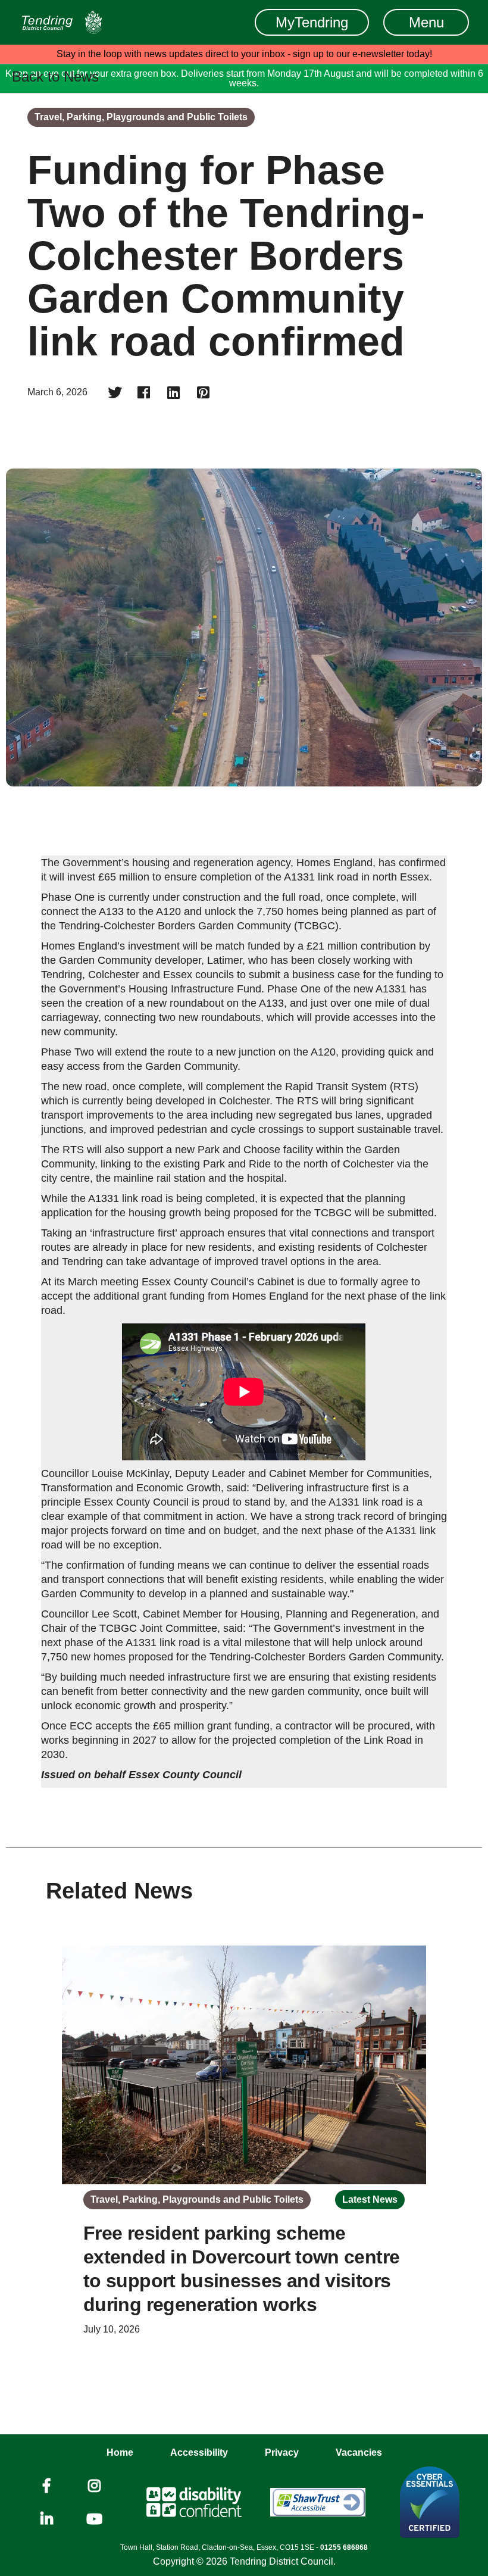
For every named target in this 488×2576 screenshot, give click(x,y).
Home (120, 2452)
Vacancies (359, 2452)
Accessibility (199, 2452)
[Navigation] (62, 22)
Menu (426, 22)
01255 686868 (344, 2547)
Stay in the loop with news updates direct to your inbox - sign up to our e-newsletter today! (244, 54)
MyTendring (312, 22)
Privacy (282, 2452)
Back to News (55, 77)
